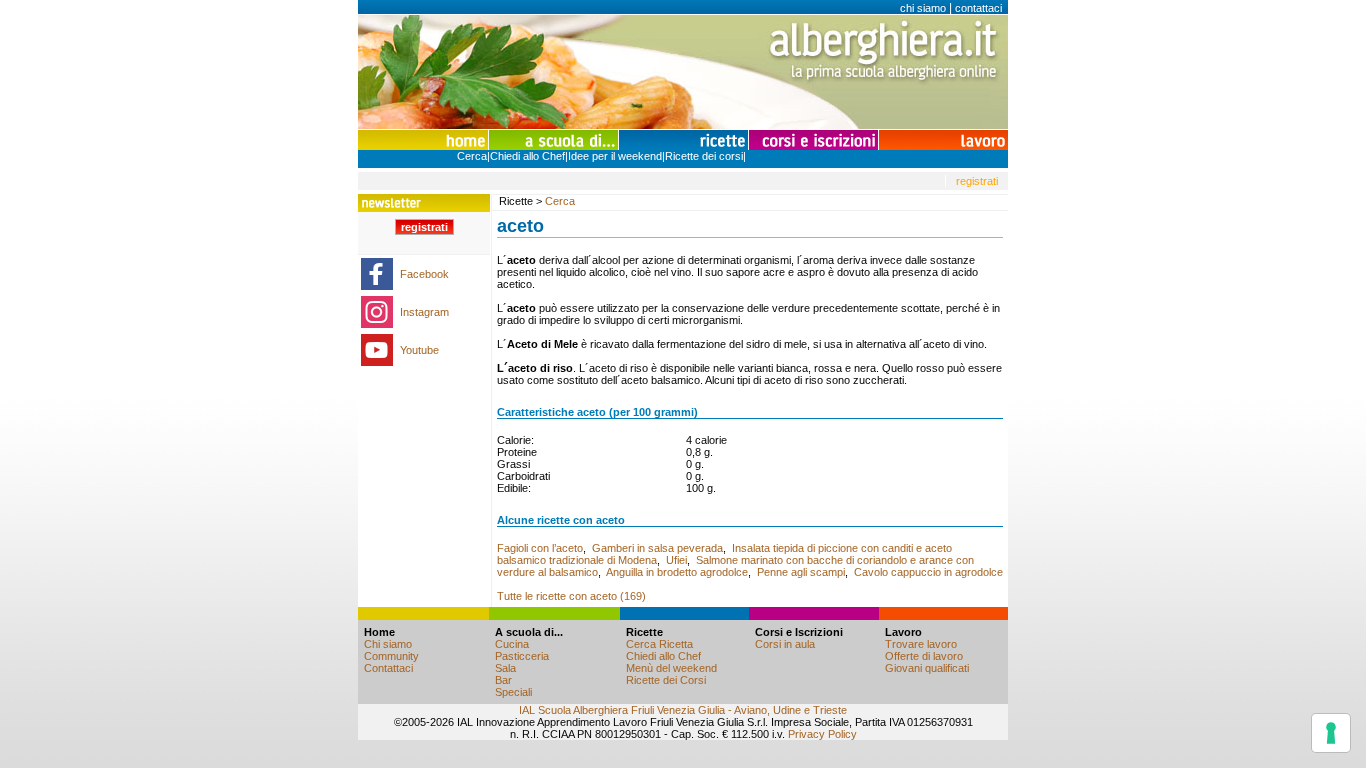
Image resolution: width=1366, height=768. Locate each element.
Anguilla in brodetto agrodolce (677, 572)
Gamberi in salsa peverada (657, 548)
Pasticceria (522, 656)
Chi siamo (388, 644)
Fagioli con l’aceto (540, 548)
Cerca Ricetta (659, 644)
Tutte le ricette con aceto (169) (571, 596)
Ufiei (676, 560)
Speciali (513, 692)
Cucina (512, 644)
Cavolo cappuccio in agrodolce (928, 572)
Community (391, 656)
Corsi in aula (785, 644)
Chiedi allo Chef (527, 156)
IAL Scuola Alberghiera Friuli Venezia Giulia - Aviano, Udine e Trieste (683, 710)
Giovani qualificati (927, 668)
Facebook (424, 274)
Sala (505, 668)
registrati (977, 181)
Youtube (419, 350)
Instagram (424, 312)
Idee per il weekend (615, 156)
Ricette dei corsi (704, 156)
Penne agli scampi (801, 572)
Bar (503, 680)
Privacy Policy (822, 734)
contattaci (978, 8)
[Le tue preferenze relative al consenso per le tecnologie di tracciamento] (1331, 733)
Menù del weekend (671, 668)
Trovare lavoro (921, 644)
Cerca (472, 156)
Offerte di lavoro (924, 656)
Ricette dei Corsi (666, 680)
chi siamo (923, 8)
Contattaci (388, 668)
